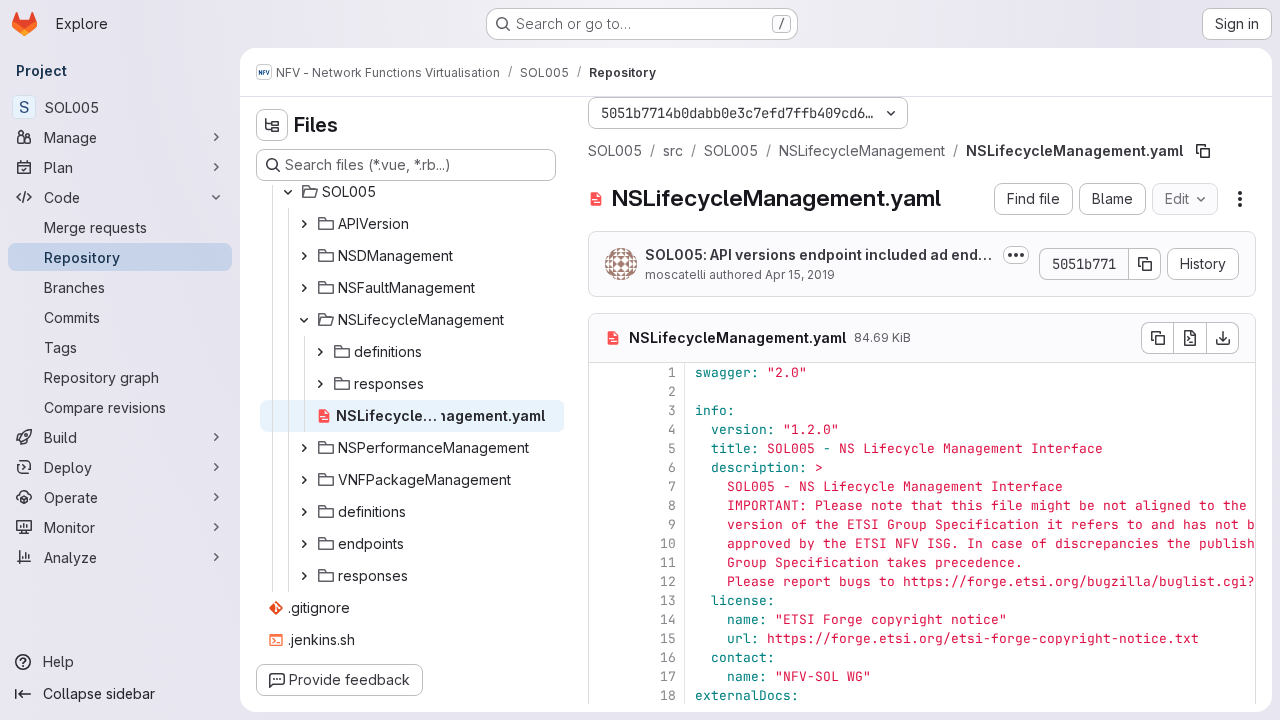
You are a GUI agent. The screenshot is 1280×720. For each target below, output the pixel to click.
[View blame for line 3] (606, 410)
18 (668, 695)
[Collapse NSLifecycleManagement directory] (304, 320)
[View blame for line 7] (606, 486)
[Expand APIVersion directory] (304, 224)
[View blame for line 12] (606, 581)
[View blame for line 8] (606, 505)
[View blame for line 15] (606, 638)
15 (668, 638)
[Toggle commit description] (1016, 255)
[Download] (1223, 338)
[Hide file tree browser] (272, 125)
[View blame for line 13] (606, 600)
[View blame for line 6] (606, 467)
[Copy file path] (1203, 151)
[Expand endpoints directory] (304, 544)
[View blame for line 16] (606, 657)
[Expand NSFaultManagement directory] (304, 288)
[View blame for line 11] (606, 562)
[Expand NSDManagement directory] (304, 256)
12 (668, 581)
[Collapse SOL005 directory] (288, 192)
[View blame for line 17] (606, 676)
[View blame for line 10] (606, 543)
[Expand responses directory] (320, 384)
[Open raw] (1190, 338)
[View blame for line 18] (606, 695)
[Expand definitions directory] (320, 352)
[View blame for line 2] (606, 391)
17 (668, 676)
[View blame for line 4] (606, 429)
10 (668, 543)
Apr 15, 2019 (800, 274)
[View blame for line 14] (606, 619)
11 (668, 562)
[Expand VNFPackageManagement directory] (304, 480)
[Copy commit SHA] (1145, 264)
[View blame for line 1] (606, 372)
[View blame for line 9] (606, 524)
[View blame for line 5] (606, 448)
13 (668, 600)
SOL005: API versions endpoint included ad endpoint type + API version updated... (816, 255)
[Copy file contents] (1157, 338)
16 (668, 657)
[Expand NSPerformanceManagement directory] (304, 448)
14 (668, 619)
